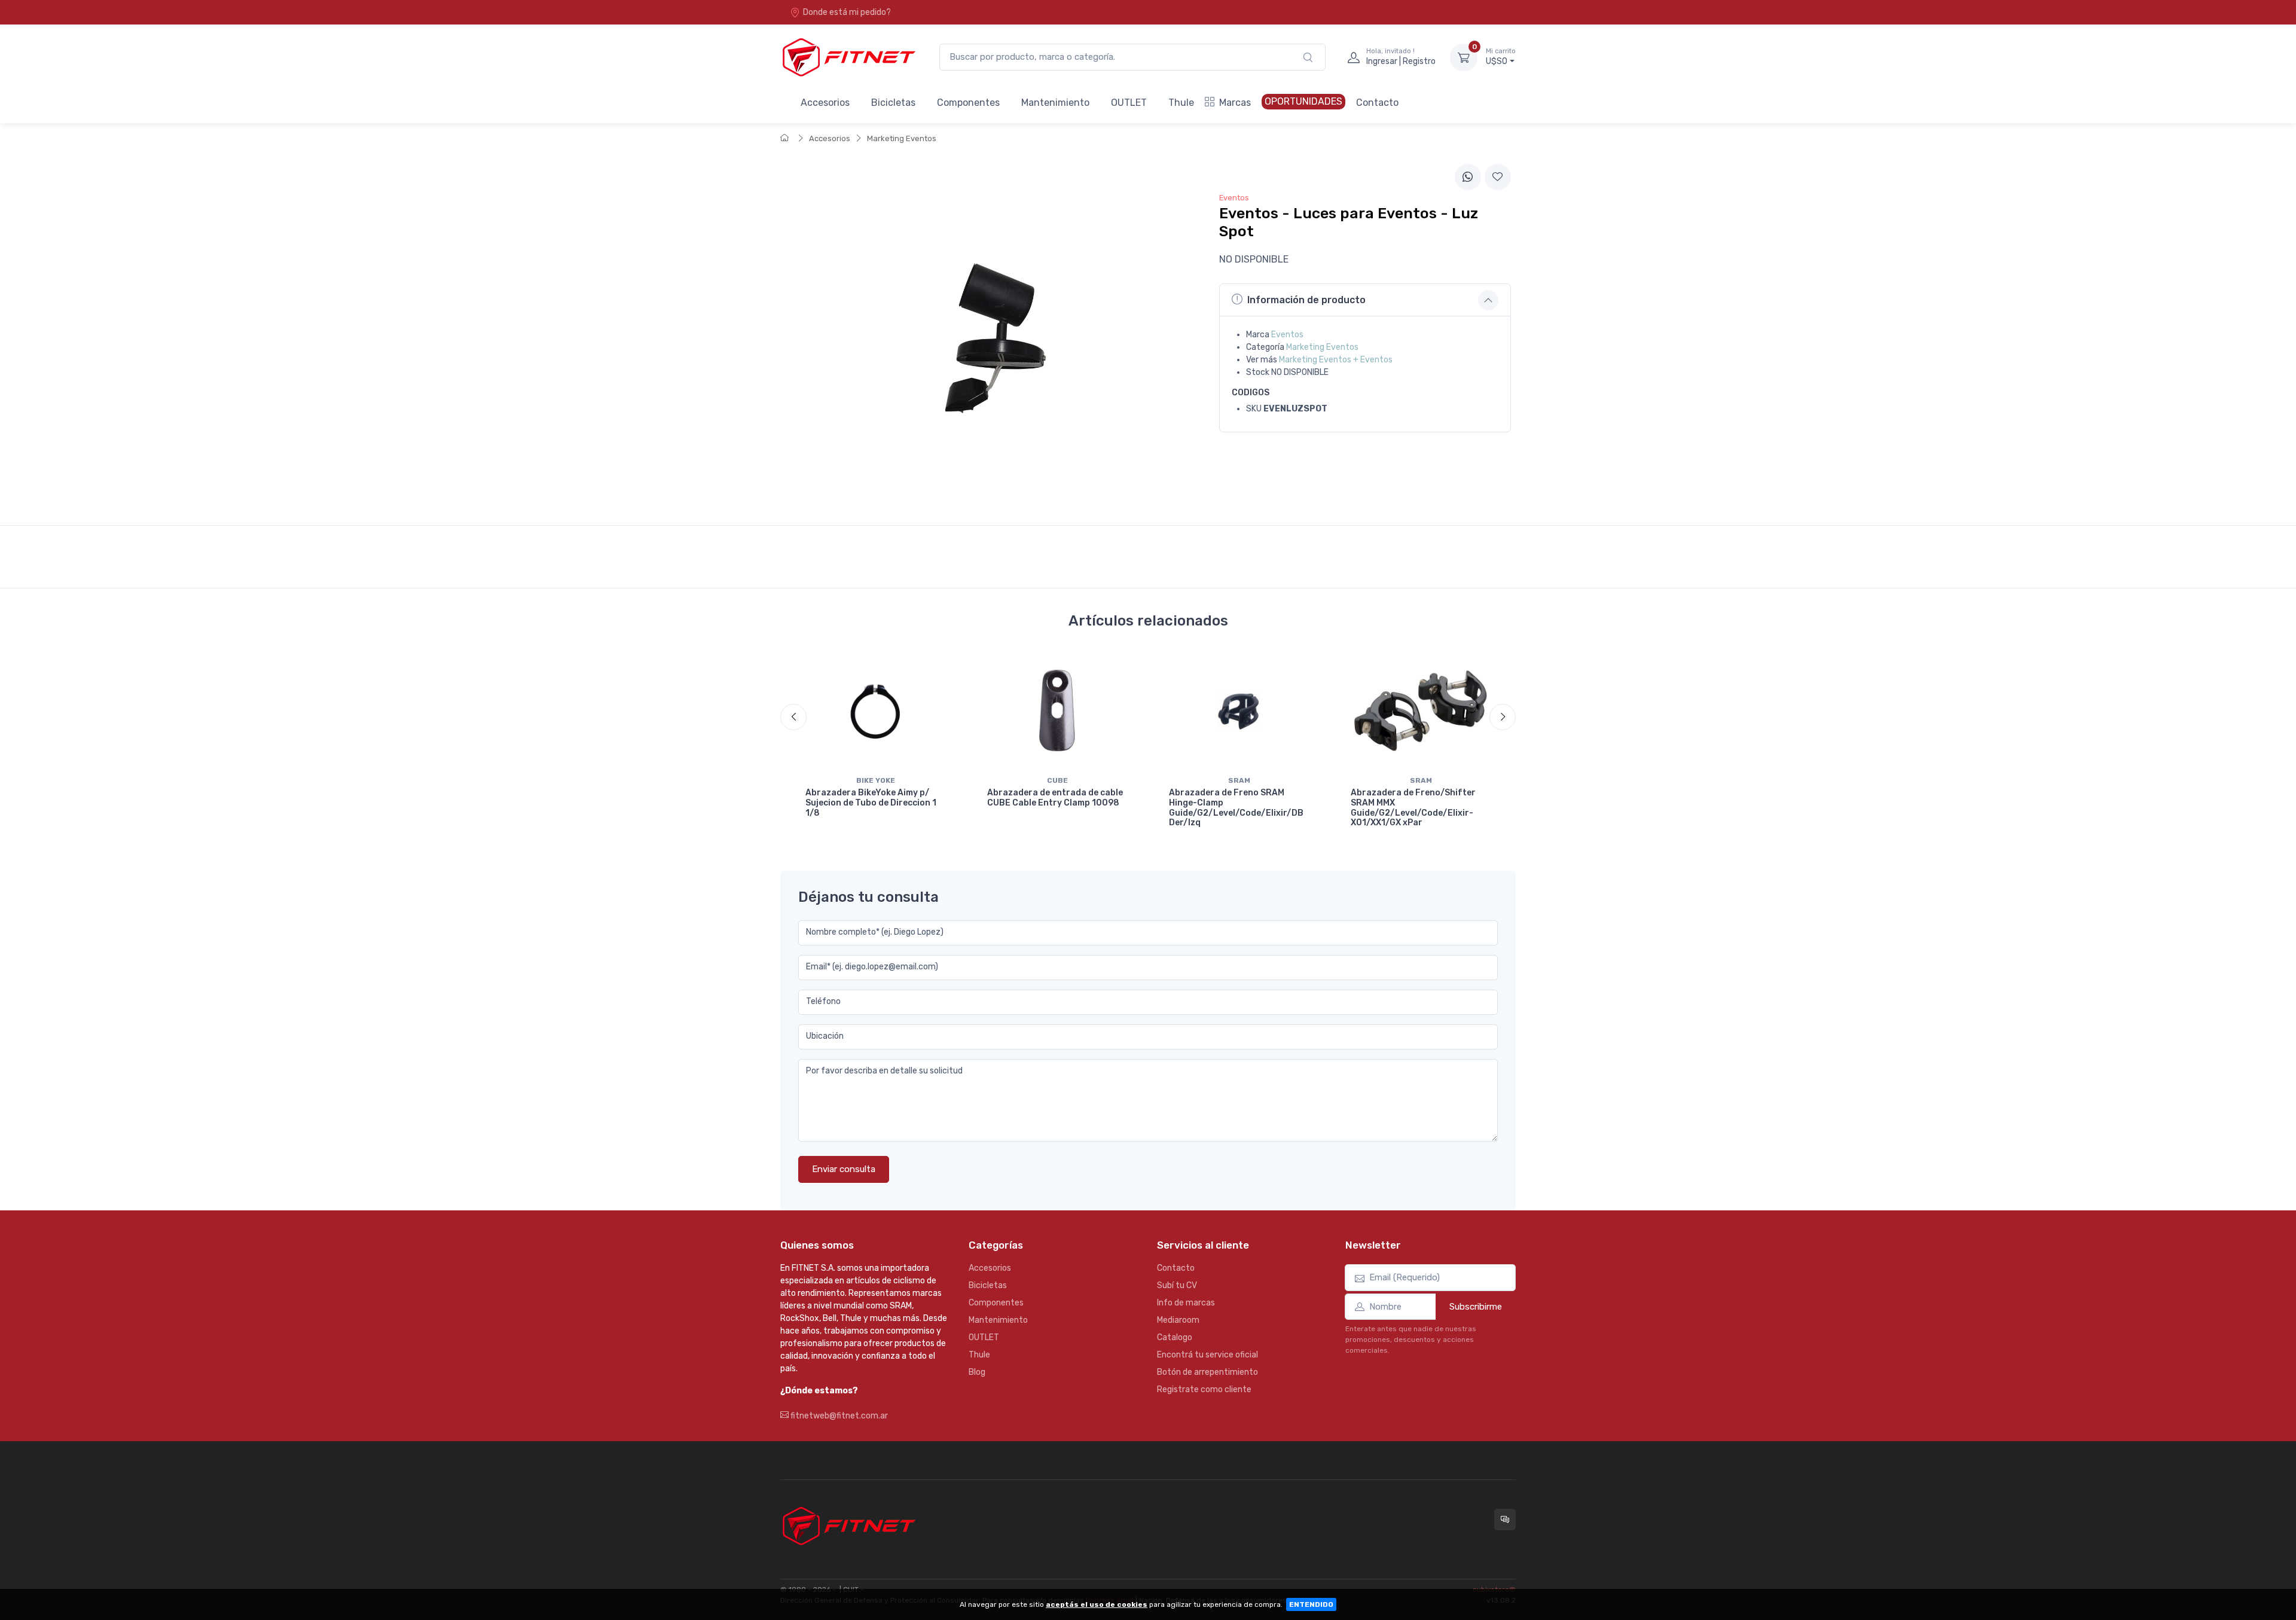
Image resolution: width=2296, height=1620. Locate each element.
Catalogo (1175, 1337)
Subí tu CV (1177, 1285)
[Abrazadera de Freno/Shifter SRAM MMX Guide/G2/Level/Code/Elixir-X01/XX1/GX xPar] (1421, 711)
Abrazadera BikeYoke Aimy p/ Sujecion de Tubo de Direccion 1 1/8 (871, 803)
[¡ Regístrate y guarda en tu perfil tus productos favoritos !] (1498, 177)
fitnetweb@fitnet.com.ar (838, 1416)
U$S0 (1501, 57)
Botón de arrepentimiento (1207, 1372)
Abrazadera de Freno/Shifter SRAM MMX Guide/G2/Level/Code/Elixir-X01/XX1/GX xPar (1413, 808)
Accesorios (825, 103)
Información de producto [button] (1306, 300)
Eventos (1287, 335)
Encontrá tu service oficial (1207, 1355)
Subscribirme (1476, 1307)
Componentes (968, 103)
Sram (1239, 780)
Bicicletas (893, 103)
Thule (1181, 103)
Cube (1057, 780)
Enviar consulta (844, 1169)
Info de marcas (1186, 1303)
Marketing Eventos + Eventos (1336, 360)
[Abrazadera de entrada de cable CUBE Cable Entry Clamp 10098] (1057, 711)
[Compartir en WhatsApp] (1468, 177)
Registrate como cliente (1204, 1389)
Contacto (1377, 103)
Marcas (1235, 103)
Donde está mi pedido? (847, 12)
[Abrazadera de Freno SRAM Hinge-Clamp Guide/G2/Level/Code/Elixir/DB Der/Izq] (1239, 711)
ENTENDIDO (1311, 1604)
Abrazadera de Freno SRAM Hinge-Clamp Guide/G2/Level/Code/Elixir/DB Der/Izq (1236, 808)
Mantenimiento (1055, 103)
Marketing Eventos (902, 138)
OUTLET (1129, 103)
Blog (977, 1372)
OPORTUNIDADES (1303, 101)
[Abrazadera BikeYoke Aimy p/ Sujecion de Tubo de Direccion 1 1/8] (875, 711)
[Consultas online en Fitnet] (1505, 1520)
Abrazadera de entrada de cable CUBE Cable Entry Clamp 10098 (1055, 798)
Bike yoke (876, 780)
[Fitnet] (848, 57)
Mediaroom (1178, 1320)
